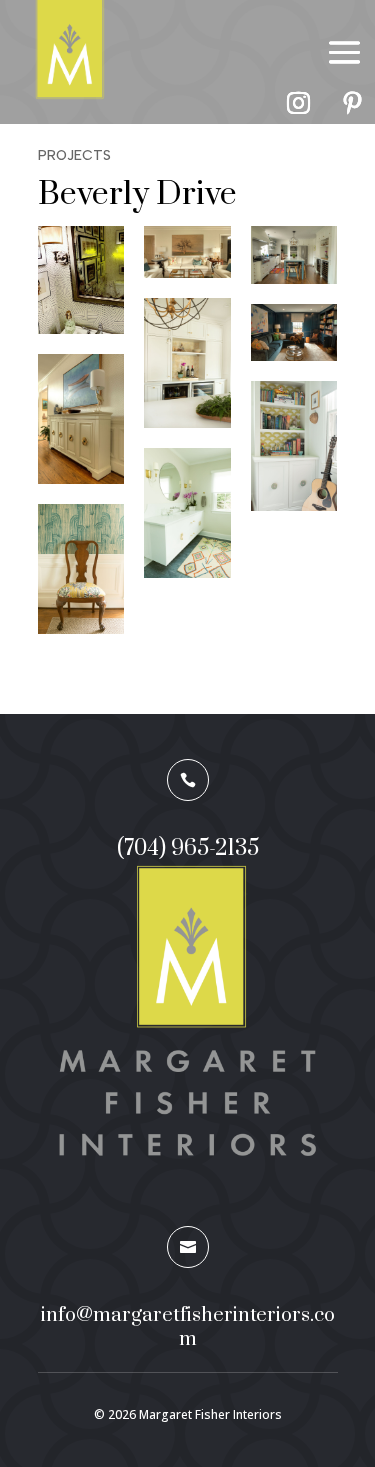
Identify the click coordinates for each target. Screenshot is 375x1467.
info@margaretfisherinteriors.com (188, 1327)
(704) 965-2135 (188, 848)
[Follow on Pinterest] (352, 103)
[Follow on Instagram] (298, 103)
